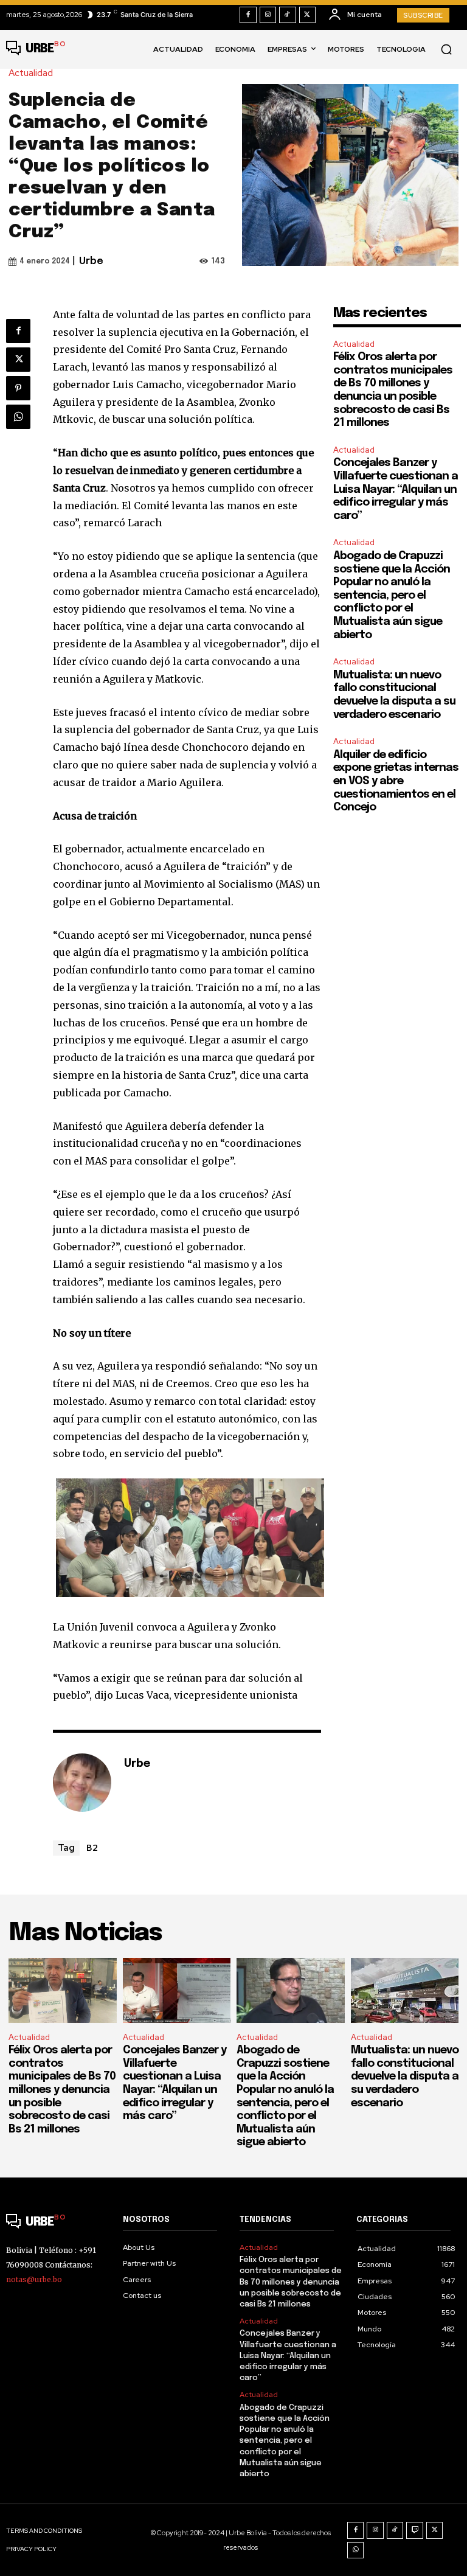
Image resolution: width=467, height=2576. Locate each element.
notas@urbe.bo (34, 2279)
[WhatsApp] (18, 417)
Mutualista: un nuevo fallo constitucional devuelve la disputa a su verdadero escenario (405, 2076)
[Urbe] (82, 1783)
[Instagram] (268, 15)
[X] (308, 15)
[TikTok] (288, 15)
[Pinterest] (18, 388)
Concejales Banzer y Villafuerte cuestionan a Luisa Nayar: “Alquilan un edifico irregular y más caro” (396, 489)
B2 (92, 1847)
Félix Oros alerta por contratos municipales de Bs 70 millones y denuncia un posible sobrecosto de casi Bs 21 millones (62, 2090)
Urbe (91, 261)
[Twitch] (415, 2530)
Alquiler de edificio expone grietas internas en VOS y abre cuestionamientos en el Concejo (396, 781)
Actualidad (31, 73)
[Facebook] (248, 15)
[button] (446, 49)
